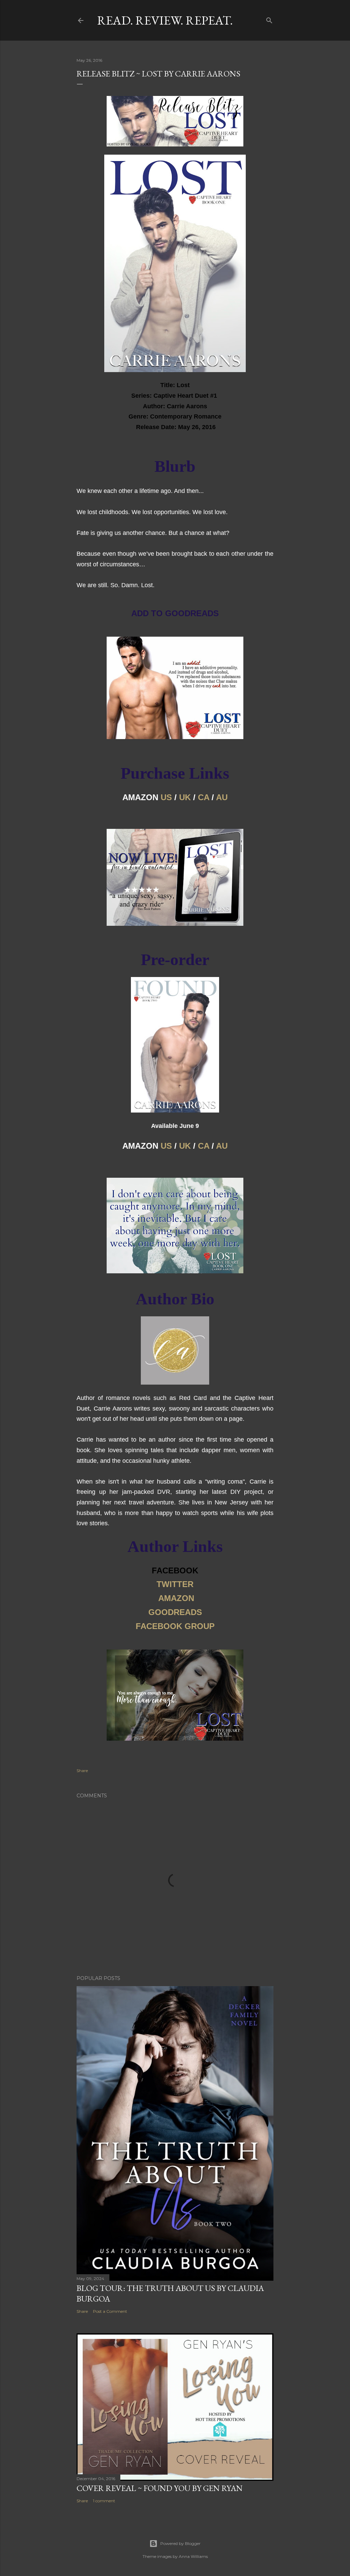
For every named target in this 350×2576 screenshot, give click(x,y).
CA (204, 797)
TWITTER (175, 1584)
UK (185, 797)
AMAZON (176, 1598)
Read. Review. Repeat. (165, 20)
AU (222, 797)
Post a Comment (110, 2311)
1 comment (104, 2501)
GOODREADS (175, 1612)
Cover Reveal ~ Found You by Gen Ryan (160, 2488)
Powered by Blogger (180, 2543)
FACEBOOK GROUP (175, 1626)
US (166, 797)
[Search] (269, 19)
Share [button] (82, 1771)
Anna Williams (193, 2556)
